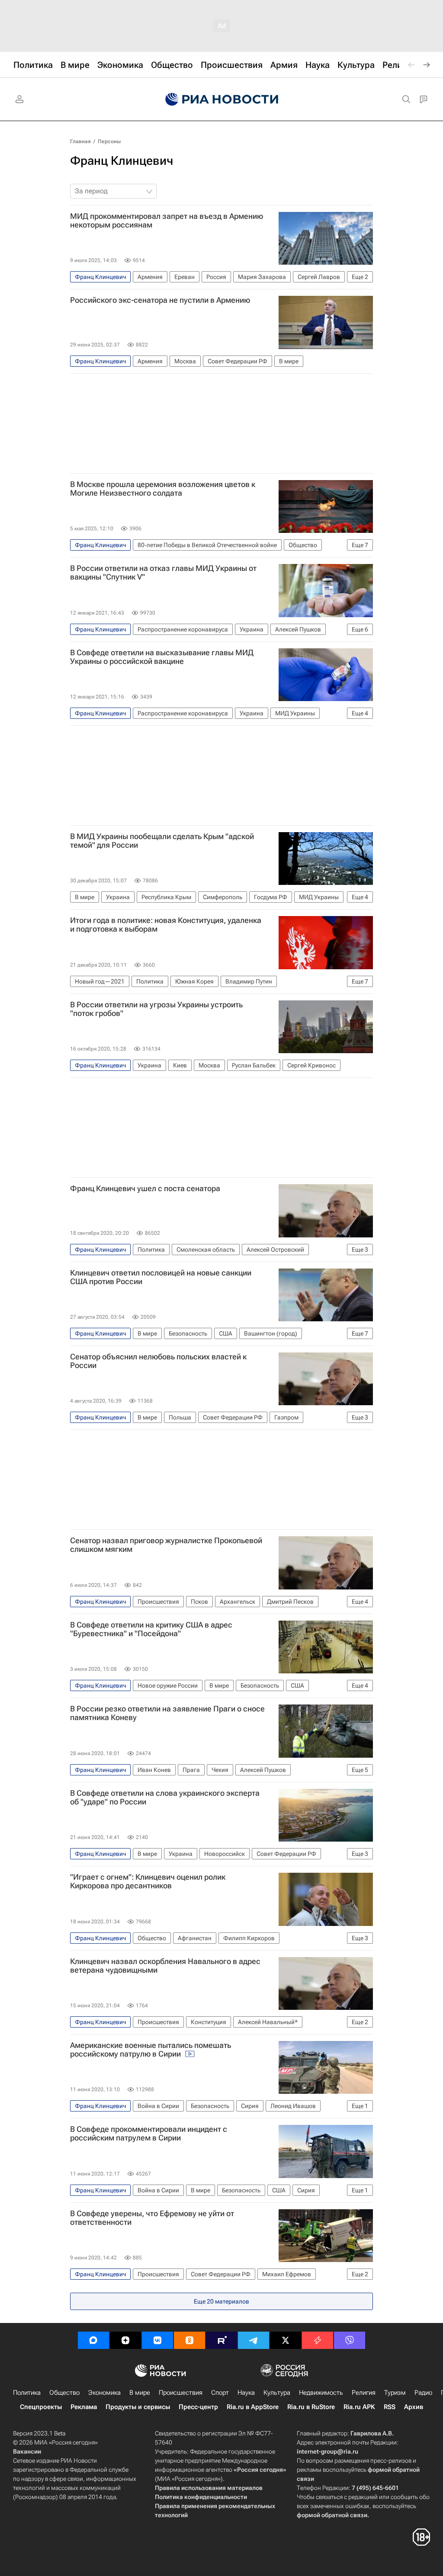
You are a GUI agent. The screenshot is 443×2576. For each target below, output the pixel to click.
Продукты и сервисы (138, 2407)
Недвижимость (321, 2393)
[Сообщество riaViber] (350, 2340)
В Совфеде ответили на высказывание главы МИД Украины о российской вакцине (162, 657)
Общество (64, 2393)
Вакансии (27, 2451)
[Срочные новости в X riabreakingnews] (318, 2340)
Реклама (84, 2407)
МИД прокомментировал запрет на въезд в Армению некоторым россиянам (167, 221)
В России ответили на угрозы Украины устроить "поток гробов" (156, 1009)
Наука (246, 2393)
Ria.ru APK (359, 2407)
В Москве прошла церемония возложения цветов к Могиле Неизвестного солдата (163, 489)
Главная (80, 141)
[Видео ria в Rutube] (221, 2340)
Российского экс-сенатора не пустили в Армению (160, 300)
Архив (414, 2407)
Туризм (395, 2393)
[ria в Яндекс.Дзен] (125, 2340)
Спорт (220, 2393)
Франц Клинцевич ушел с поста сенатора (145, 1189)
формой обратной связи (332, 2515)
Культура (277, 2393)
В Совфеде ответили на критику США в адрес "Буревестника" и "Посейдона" (151, 1629)
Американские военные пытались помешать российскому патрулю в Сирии (151, 2050)
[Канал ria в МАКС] (93, 2340)
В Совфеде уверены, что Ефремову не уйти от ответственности (152, 2218)
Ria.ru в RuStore (311, 2407)
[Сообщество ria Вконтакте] (157, 2340)
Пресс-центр (198, 2407)
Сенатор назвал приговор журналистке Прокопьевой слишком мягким (166, 1545)
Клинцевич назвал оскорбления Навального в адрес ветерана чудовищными (165, 1966)
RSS (390, 2407)
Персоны (109, 141)
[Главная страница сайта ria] (222, 99)
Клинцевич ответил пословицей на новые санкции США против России (161, 1277)
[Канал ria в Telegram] (254, 2340)
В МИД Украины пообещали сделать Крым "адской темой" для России (162, 841)
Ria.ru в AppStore (253, 2407)
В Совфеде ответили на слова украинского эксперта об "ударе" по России (165, 1797)
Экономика (104, 2393)
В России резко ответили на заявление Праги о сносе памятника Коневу (167, 1713)
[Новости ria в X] (286, 2340)
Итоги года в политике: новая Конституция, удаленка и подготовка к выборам (166, 925)
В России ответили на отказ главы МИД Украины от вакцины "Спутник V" (163, 573)
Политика (27, 2393)
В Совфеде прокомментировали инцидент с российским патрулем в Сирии (149, 2134)
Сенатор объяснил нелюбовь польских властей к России (158, 1361)
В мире (140, 2393)
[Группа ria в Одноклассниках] (189, 2340)
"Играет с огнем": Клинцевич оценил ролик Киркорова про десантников (148, 1881)
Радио (423, 2393)
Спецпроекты (41, 2407)
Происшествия (181, 2393)
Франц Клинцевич (122, 161)
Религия (364, 2393)
